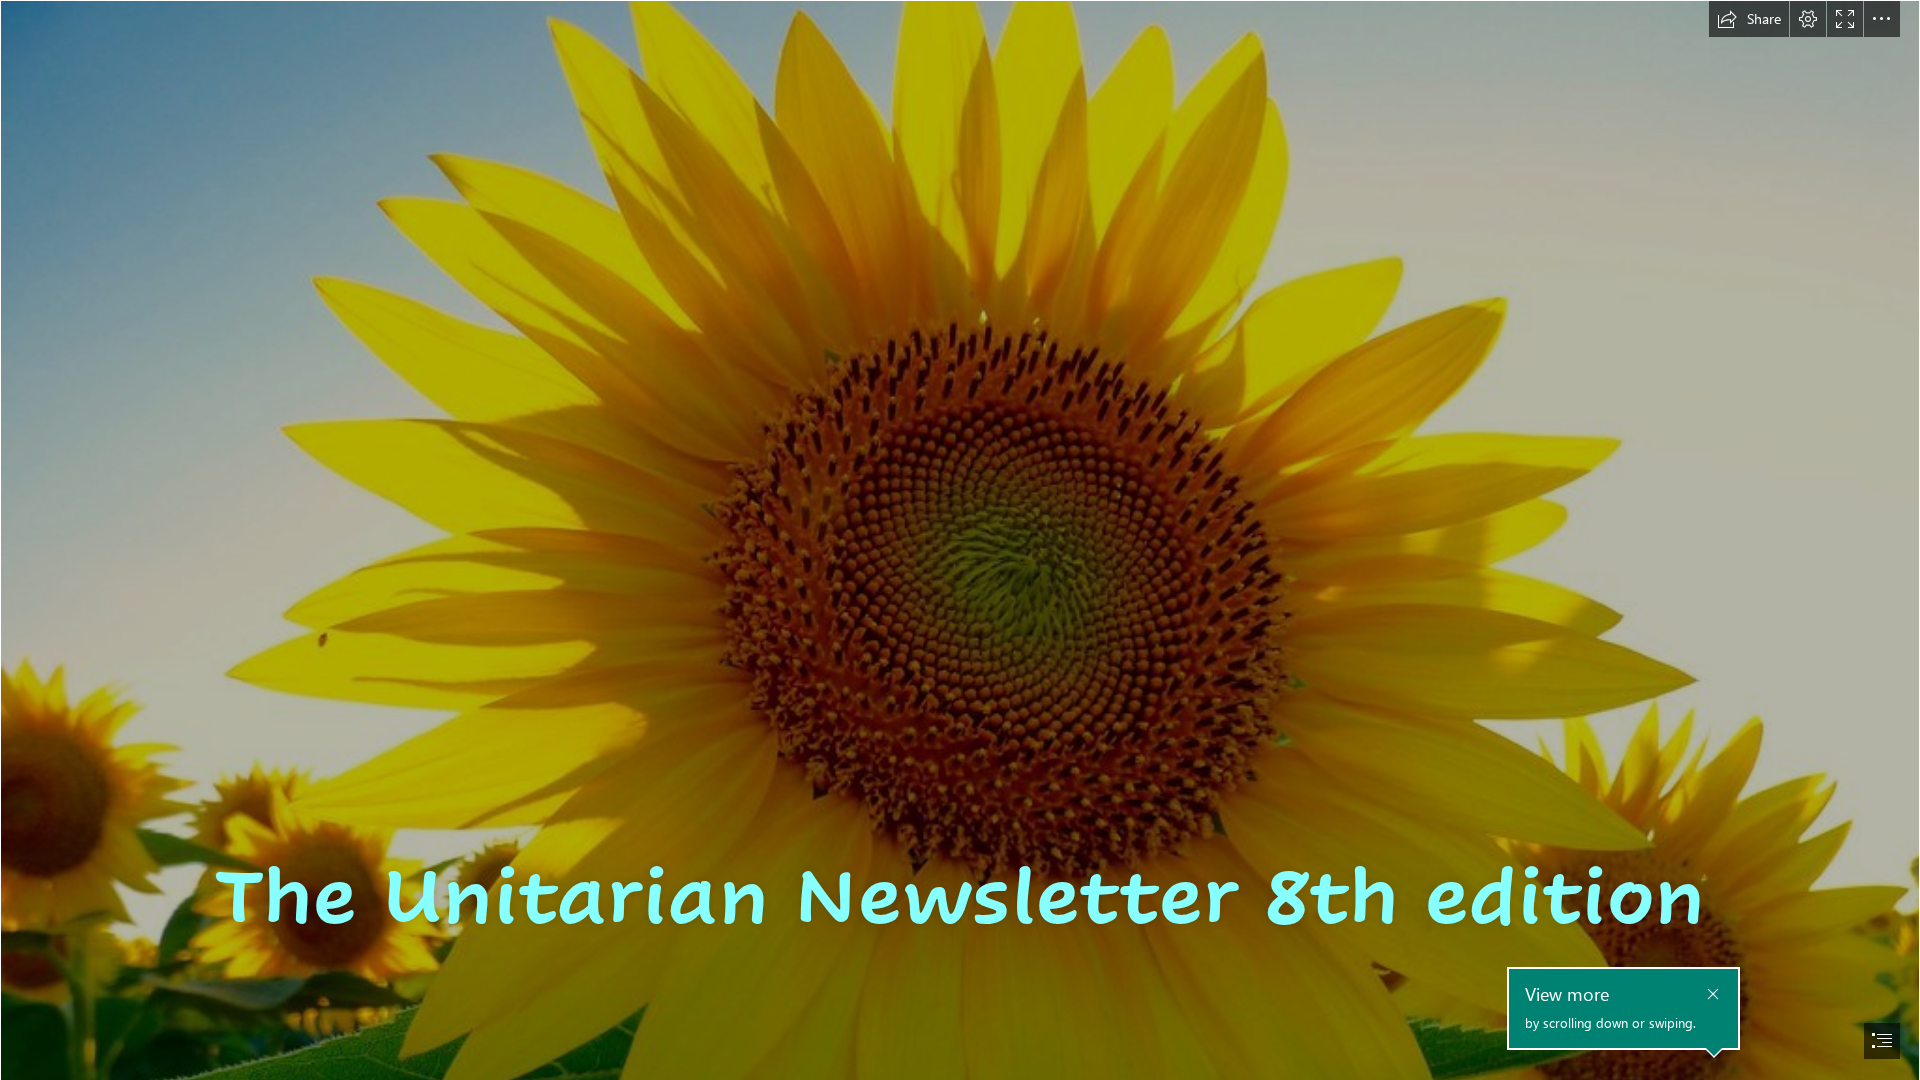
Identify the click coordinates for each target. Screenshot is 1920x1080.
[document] (960, 540)
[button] (1749, 19)
